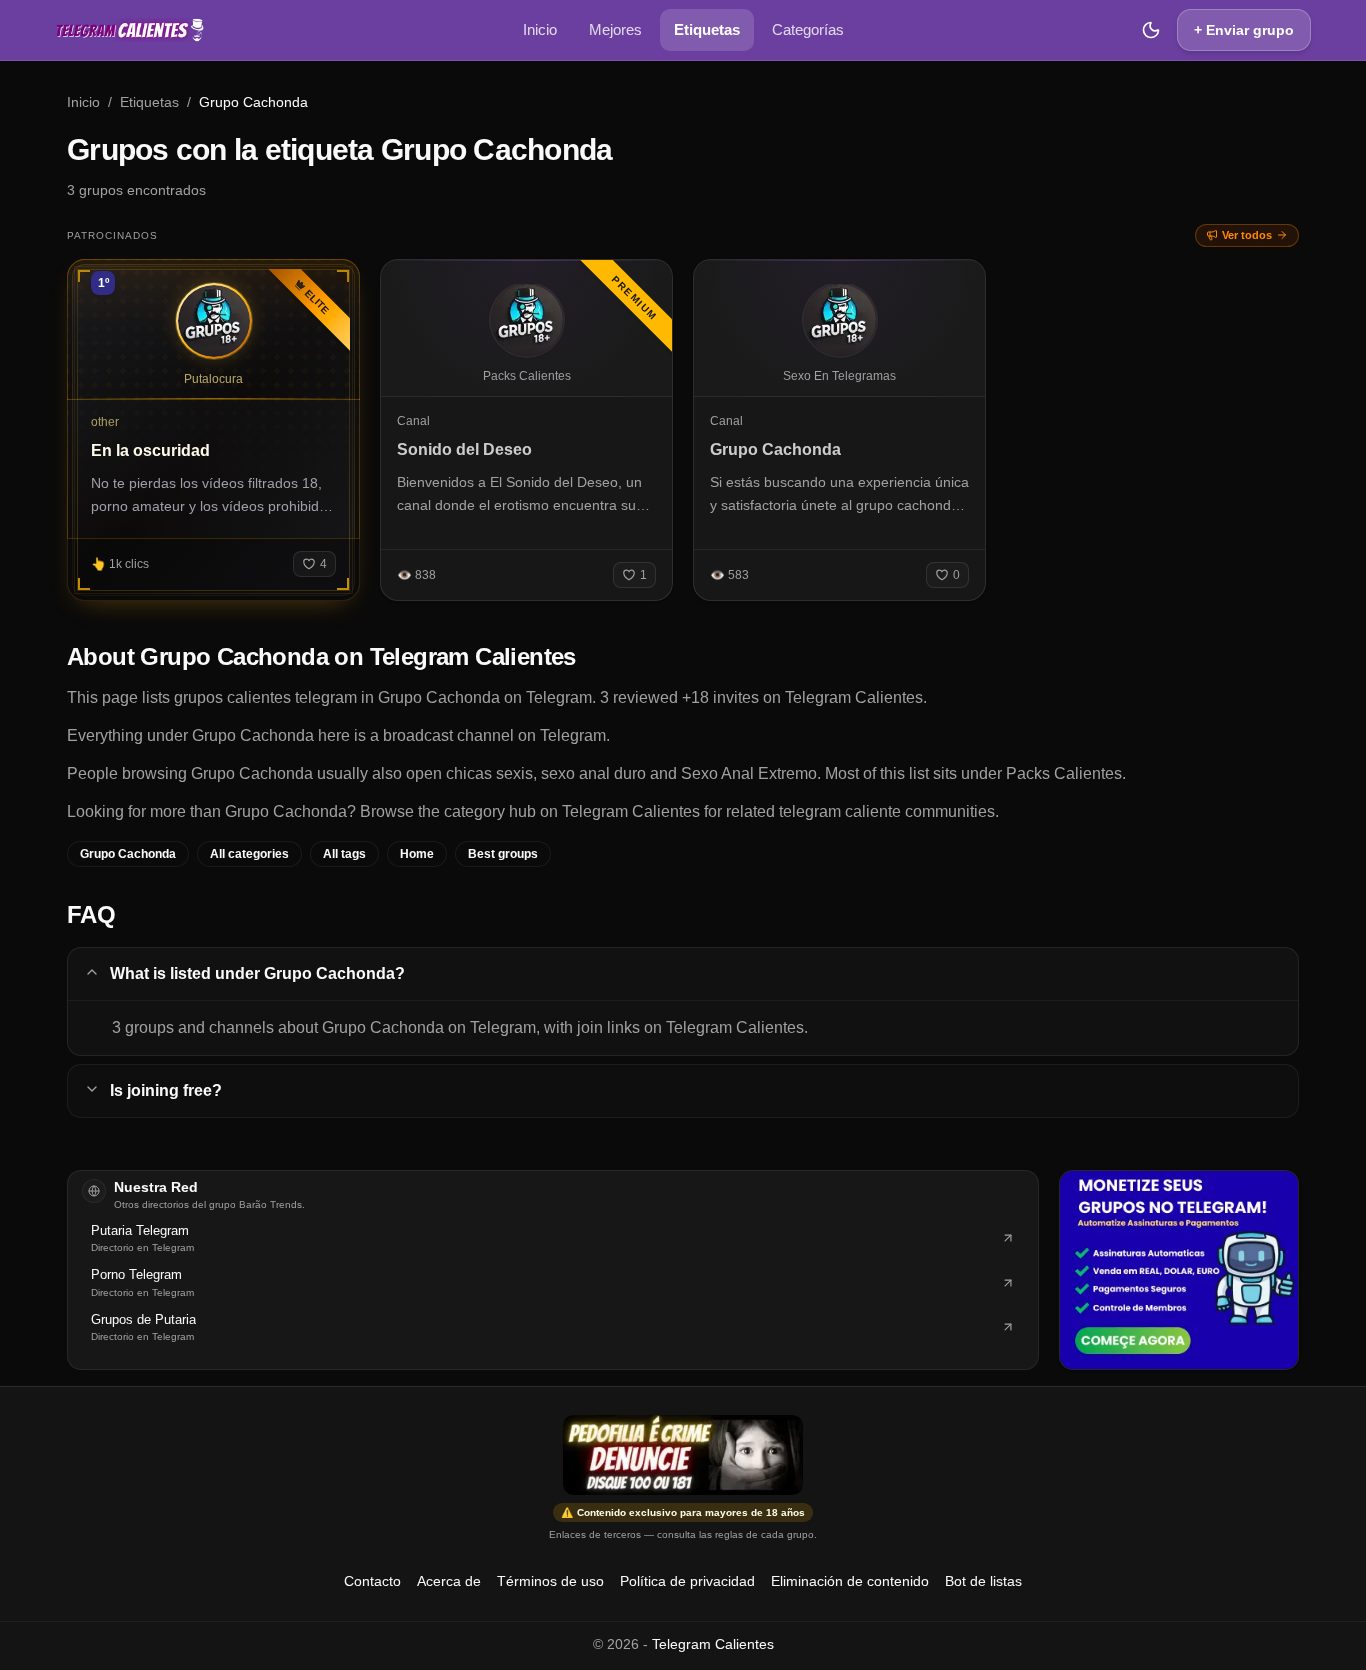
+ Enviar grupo (1244, 30)
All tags (344, 854)
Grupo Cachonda (128, 854)
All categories (249, 854)
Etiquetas (707, 29)
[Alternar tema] (1151, 30)
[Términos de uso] (683, 1455)
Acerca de (449, 1581)
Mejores (615, 29)
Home (417, 854)
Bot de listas (983, 1581)
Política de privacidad (687, 1581)
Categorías (808, 29)
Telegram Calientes (713, 1644)
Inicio (540, 29)
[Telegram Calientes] (130, 30)
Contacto (372, 1581)
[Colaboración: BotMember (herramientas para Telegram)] (1179, 1270)
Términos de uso (550, 1581)
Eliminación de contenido (850, 1581)
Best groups (503, 854)
